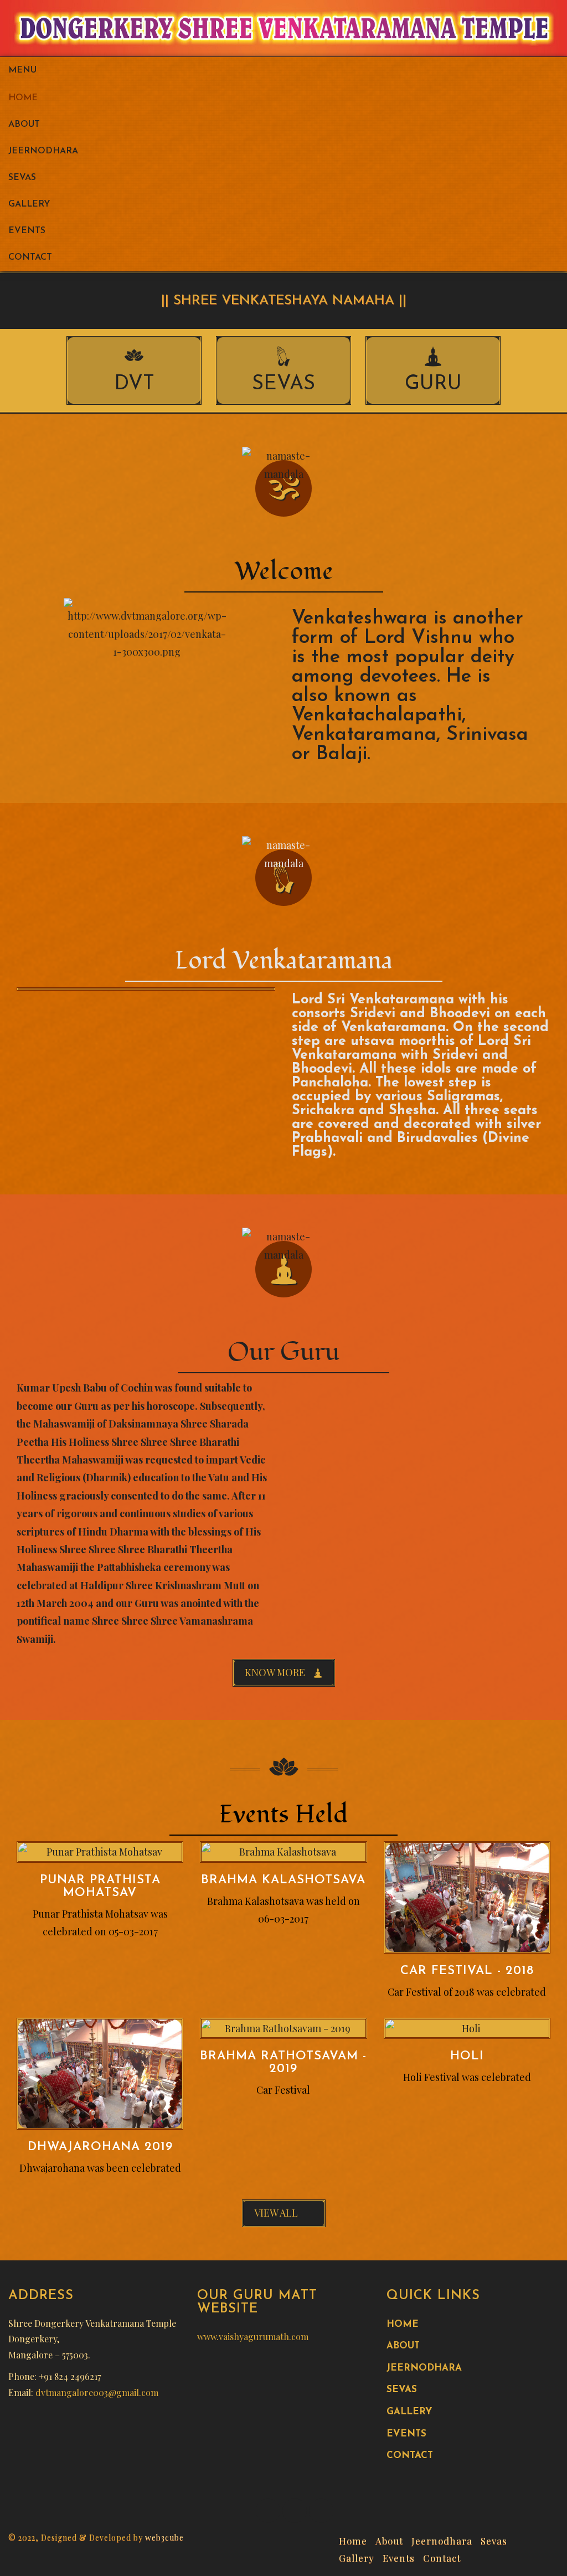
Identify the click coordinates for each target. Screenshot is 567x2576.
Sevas (22, 178)
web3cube (164, 2538)
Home (23, 98)
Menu (22, 70)
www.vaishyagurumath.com (253, 2337)
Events (27, 231)
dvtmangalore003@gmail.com (97, 2392)
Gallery (29, 204)
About (24, 125)
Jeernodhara (43, 151)
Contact (30, 257)
